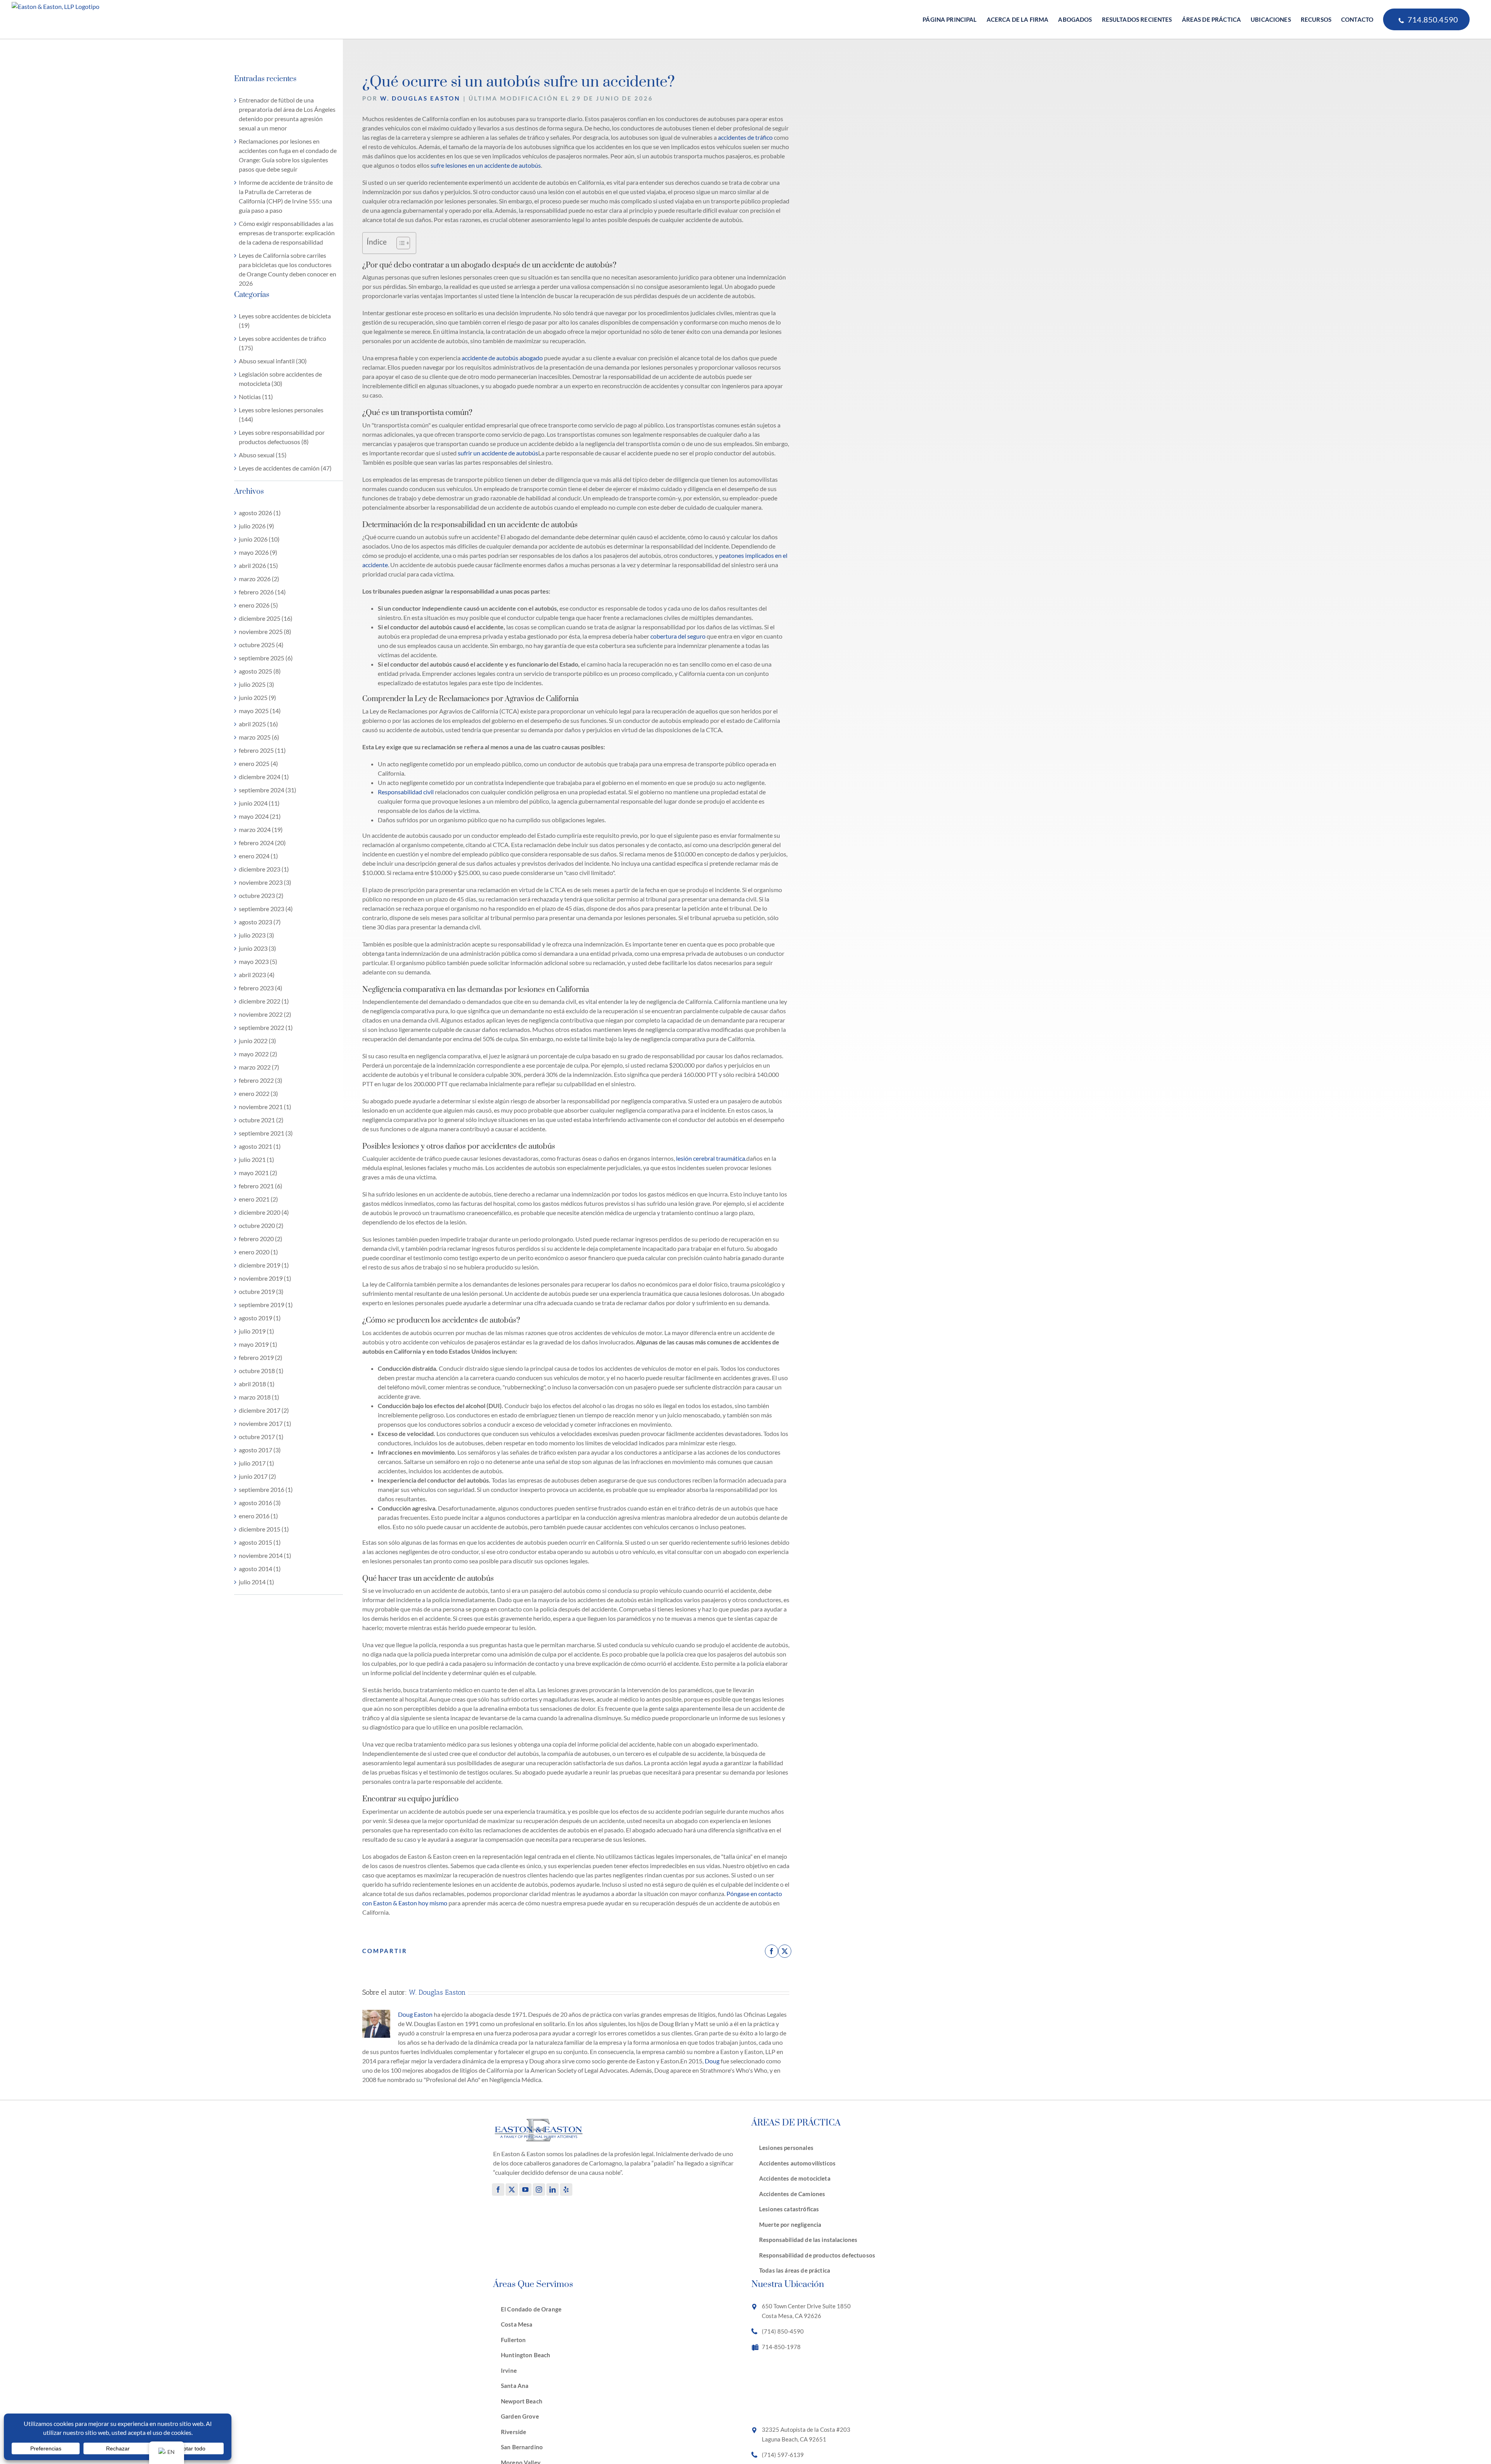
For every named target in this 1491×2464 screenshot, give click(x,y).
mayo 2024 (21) (260, 816)
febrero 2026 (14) (262, 592)
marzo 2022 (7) (259, 1067)
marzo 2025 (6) (259, 737)
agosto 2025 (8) (260, 671)
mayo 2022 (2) (258, 1054)
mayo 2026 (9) (258, 552)
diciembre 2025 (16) (266, 618)
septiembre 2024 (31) (268, 790)
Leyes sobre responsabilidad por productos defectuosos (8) (282, 437)
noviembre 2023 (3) (265, 882)
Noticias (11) (256, 397)
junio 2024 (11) (259, 803)
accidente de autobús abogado (502, 358)
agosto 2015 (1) (260, 1542)
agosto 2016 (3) (260, 1503)
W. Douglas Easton (420, 98)
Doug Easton (415, 2014)
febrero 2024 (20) (262, 843)
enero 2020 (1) (258, 1252)
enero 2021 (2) (258, 1199)
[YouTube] (525, 2190)
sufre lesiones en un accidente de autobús (486, 165)
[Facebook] (498, 2190)
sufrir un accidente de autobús (498, 453)
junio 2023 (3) (257, 948)
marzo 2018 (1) (259, 1397)
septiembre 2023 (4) (266, 909)
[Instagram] (539, 2190)
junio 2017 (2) (257, 1476)
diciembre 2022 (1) (264, 1001)
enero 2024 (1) (258, 856)
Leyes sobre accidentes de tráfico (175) (282, 343)
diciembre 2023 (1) (264, 869)
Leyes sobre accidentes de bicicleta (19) (285, 320)
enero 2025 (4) (258, 763)
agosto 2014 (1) (260, 1569)
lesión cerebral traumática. (711, 1158)
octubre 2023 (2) (261, 895)
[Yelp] (566, 2190)
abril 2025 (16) (258, 724)
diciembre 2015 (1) (264, 1529)
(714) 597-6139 (783, 2455)
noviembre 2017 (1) (265, 1423)
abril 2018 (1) (257, 1384)
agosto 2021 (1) (260, 1146)
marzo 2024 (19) (261, 829)
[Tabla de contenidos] (399, 243)
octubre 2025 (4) (261, 645)
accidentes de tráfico (745, 137)
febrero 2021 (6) (261, 1186)
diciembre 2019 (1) (264, 1265)
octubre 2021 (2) (261, 1120)
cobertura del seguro (678, 636)
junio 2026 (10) (259, 539)
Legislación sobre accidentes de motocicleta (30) (280, 379)
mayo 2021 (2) (258, 1173)
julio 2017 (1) (256, 1463)
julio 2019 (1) (256, 1331)
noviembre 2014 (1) (265, 1555)
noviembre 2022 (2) (265, 1014)
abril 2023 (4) (257, 975)
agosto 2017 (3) (260, 1450)
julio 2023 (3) (256, 935)
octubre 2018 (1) (261, 1371)
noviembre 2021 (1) (265, 1107)
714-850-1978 (781, 2347)
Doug (712, 2061)
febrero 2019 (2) (261, 1357)
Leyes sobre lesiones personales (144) (281, 414)
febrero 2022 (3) (261, 1080)
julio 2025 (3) (256, 684)
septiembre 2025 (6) (266, 658)
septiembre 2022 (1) (266, 1027)
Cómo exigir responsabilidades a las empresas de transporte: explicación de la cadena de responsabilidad (287, 233)
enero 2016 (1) (258, 1516)
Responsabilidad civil (406, 792)
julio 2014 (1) (256, 1582)
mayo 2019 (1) (258, 1344)
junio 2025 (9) (257, 697)
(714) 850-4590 (783, 2331)
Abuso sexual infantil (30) (273, 361)
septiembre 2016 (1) (266, 1489)
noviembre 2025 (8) (265, 631)
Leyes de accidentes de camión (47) (285, 468)
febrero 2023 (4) (261, 988)
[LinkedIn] (553, 2190)
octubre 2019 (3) (261, 1291)
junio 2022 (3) (257, 1041)
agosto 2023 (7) (260, 922)
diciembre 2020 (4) (264, 1212)
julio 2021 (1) (256, 1159)
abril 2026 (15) (258, 565)
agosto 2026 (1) (260, 513)
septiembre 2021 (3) (266, 1133)
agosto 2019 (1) (260, 1318)
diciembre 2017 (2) (264, 1410)
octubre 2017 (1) (261, 1437)
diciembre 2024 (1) (264, 777)
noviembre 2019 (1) (265, 1278)
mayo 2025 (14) (260, 711)
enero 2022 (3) (258, 1093)
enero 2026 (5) (258, 605)
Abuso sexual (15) (263, 455)
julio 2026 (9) (256, 526)
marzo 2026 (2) (259, 579)
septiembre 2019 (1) (266, 1305)
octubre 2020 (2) (261, 1225)
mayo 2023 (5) (258, 961)
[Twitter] (512, 2190)
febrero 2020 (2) (261, 1239)
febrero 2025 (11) (262, 750)
